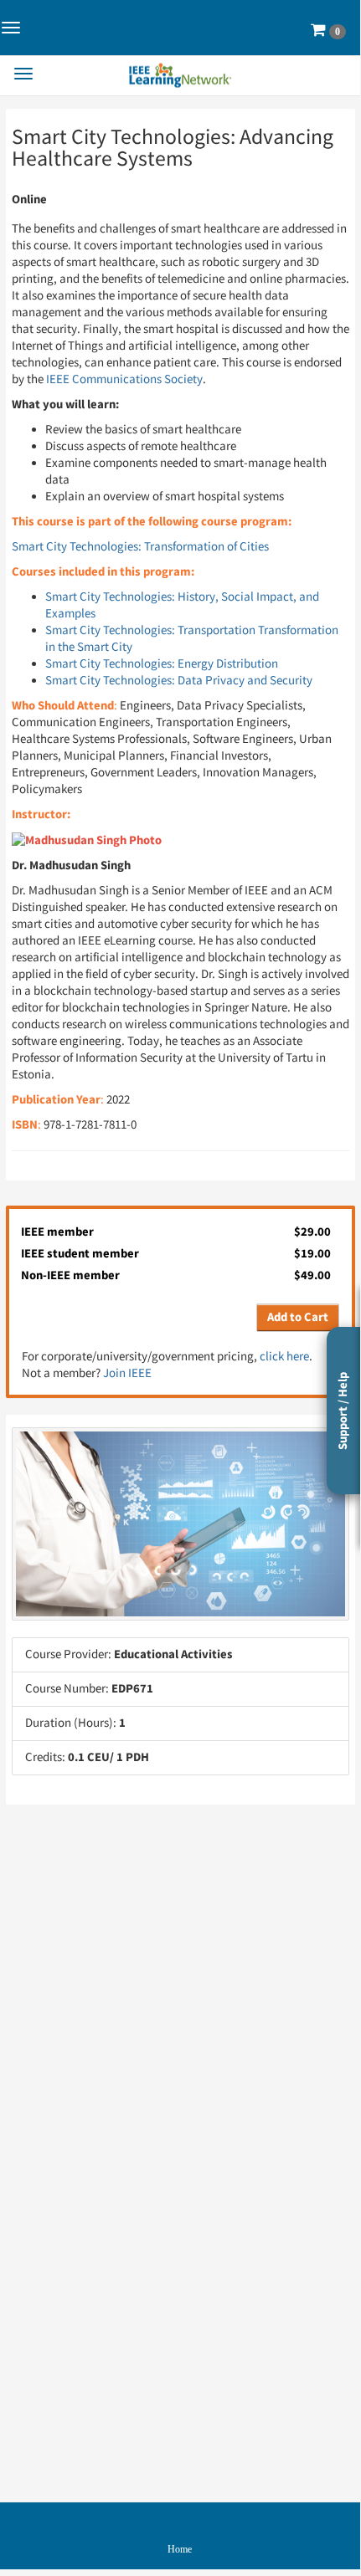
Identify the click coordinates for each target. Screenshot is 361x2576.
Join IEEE (127, 1373)
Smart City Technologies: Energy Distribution (162, 664)
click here (284, 1357)
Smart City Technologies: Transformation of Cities (140, 547)
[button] (328, 31)
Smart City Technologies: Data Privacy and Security (179, 681)
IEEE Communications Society (124, 379)
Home (180, 2549)
